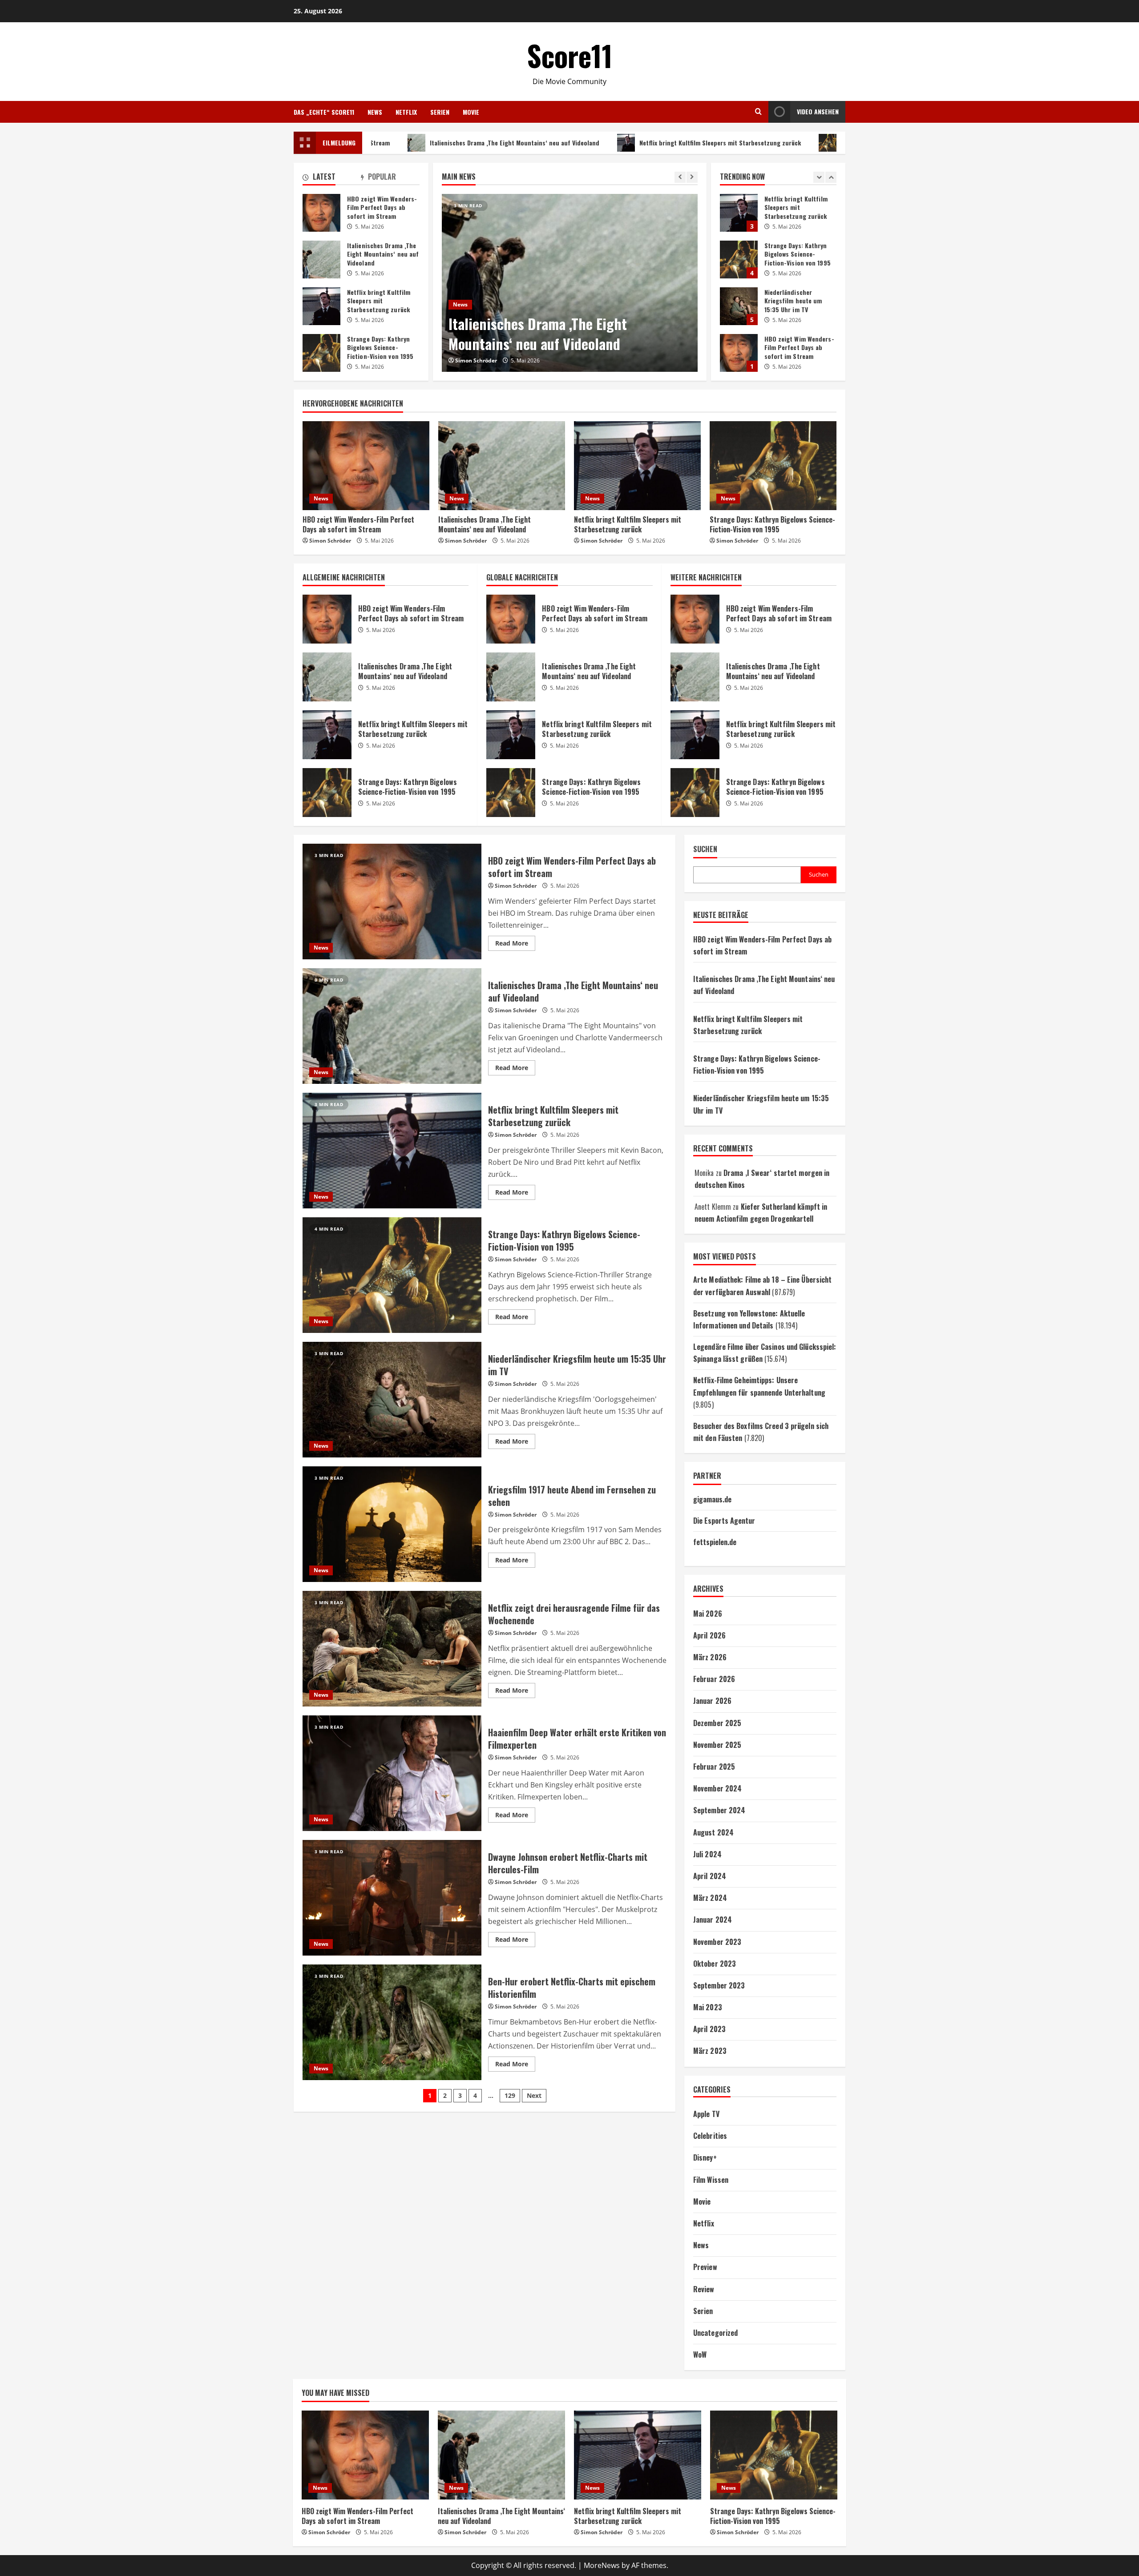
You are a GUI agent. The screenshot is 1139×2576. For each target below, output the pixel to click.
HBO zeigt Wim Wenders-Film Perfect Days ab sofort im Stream (739, 260)
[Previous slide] (680, 177)
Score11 (570, 55)
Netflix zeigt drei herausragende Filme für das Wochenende (392, 1649)
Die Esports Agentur (724, 1521)
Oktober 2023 (715, 1964)
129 (510, 2095)
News (375, 112)
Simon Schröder (476, 360)
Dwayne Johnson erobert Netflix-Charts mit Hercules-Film (392, 1898)
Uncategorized (715, 2333)
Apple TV (706, 2114)
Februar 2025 (714, 1767)
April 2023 (709, 2029)
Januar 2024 (713, 1920)
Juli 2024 (707, 1854)
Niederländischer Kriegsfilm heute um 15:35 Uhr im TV (739, 213)
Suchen (705, 849)
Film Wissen (711, 2180)
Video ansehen (818, 111)
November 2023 (717, 1942)
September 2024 (719, 1810)
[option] (570, 283)
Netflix (406, 112)
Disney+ (705, 2157)
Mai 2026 (708, 1614)
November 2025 (717, 1745)
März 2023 (710, 2051)
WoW (700, 2355)
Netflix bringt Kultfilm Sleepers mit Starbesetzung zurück (600, 143)
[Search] (758, 112)
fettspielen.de (715, 1542)
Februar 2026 (714, 1679)
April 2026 (709, 1635)
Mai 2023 (708, 2007)
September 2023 (719, 1985)
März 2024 (710, 1898)
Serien (440, 112)
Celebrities (710, 2136)
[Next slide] (692, 177)
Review (704, 2289)
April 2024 (710, 1876)
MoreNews (602, 2565)
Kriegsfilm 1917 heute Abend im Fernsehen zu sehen (392, 1524)
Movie (471, 112)
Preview (705, 2267)
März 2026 (710, 1657)
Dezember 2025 (717, 1723)
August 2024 (713, 1832)
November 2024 (717, 1788)
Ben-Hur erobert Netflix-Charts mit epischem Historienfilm (392, 2022)
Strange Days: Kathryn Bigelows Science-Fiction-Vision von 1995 (810, 143)
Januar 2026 (712, 1701)
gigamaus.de (712, 1499)
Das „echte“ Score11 (324, 112)
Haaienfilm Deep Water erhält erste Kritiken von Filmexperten (392, 1773)
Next (534, 2095)
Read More (515, 945)
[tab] (332, 178)
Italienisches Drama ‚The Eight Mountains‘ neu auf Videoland (394, 143)
